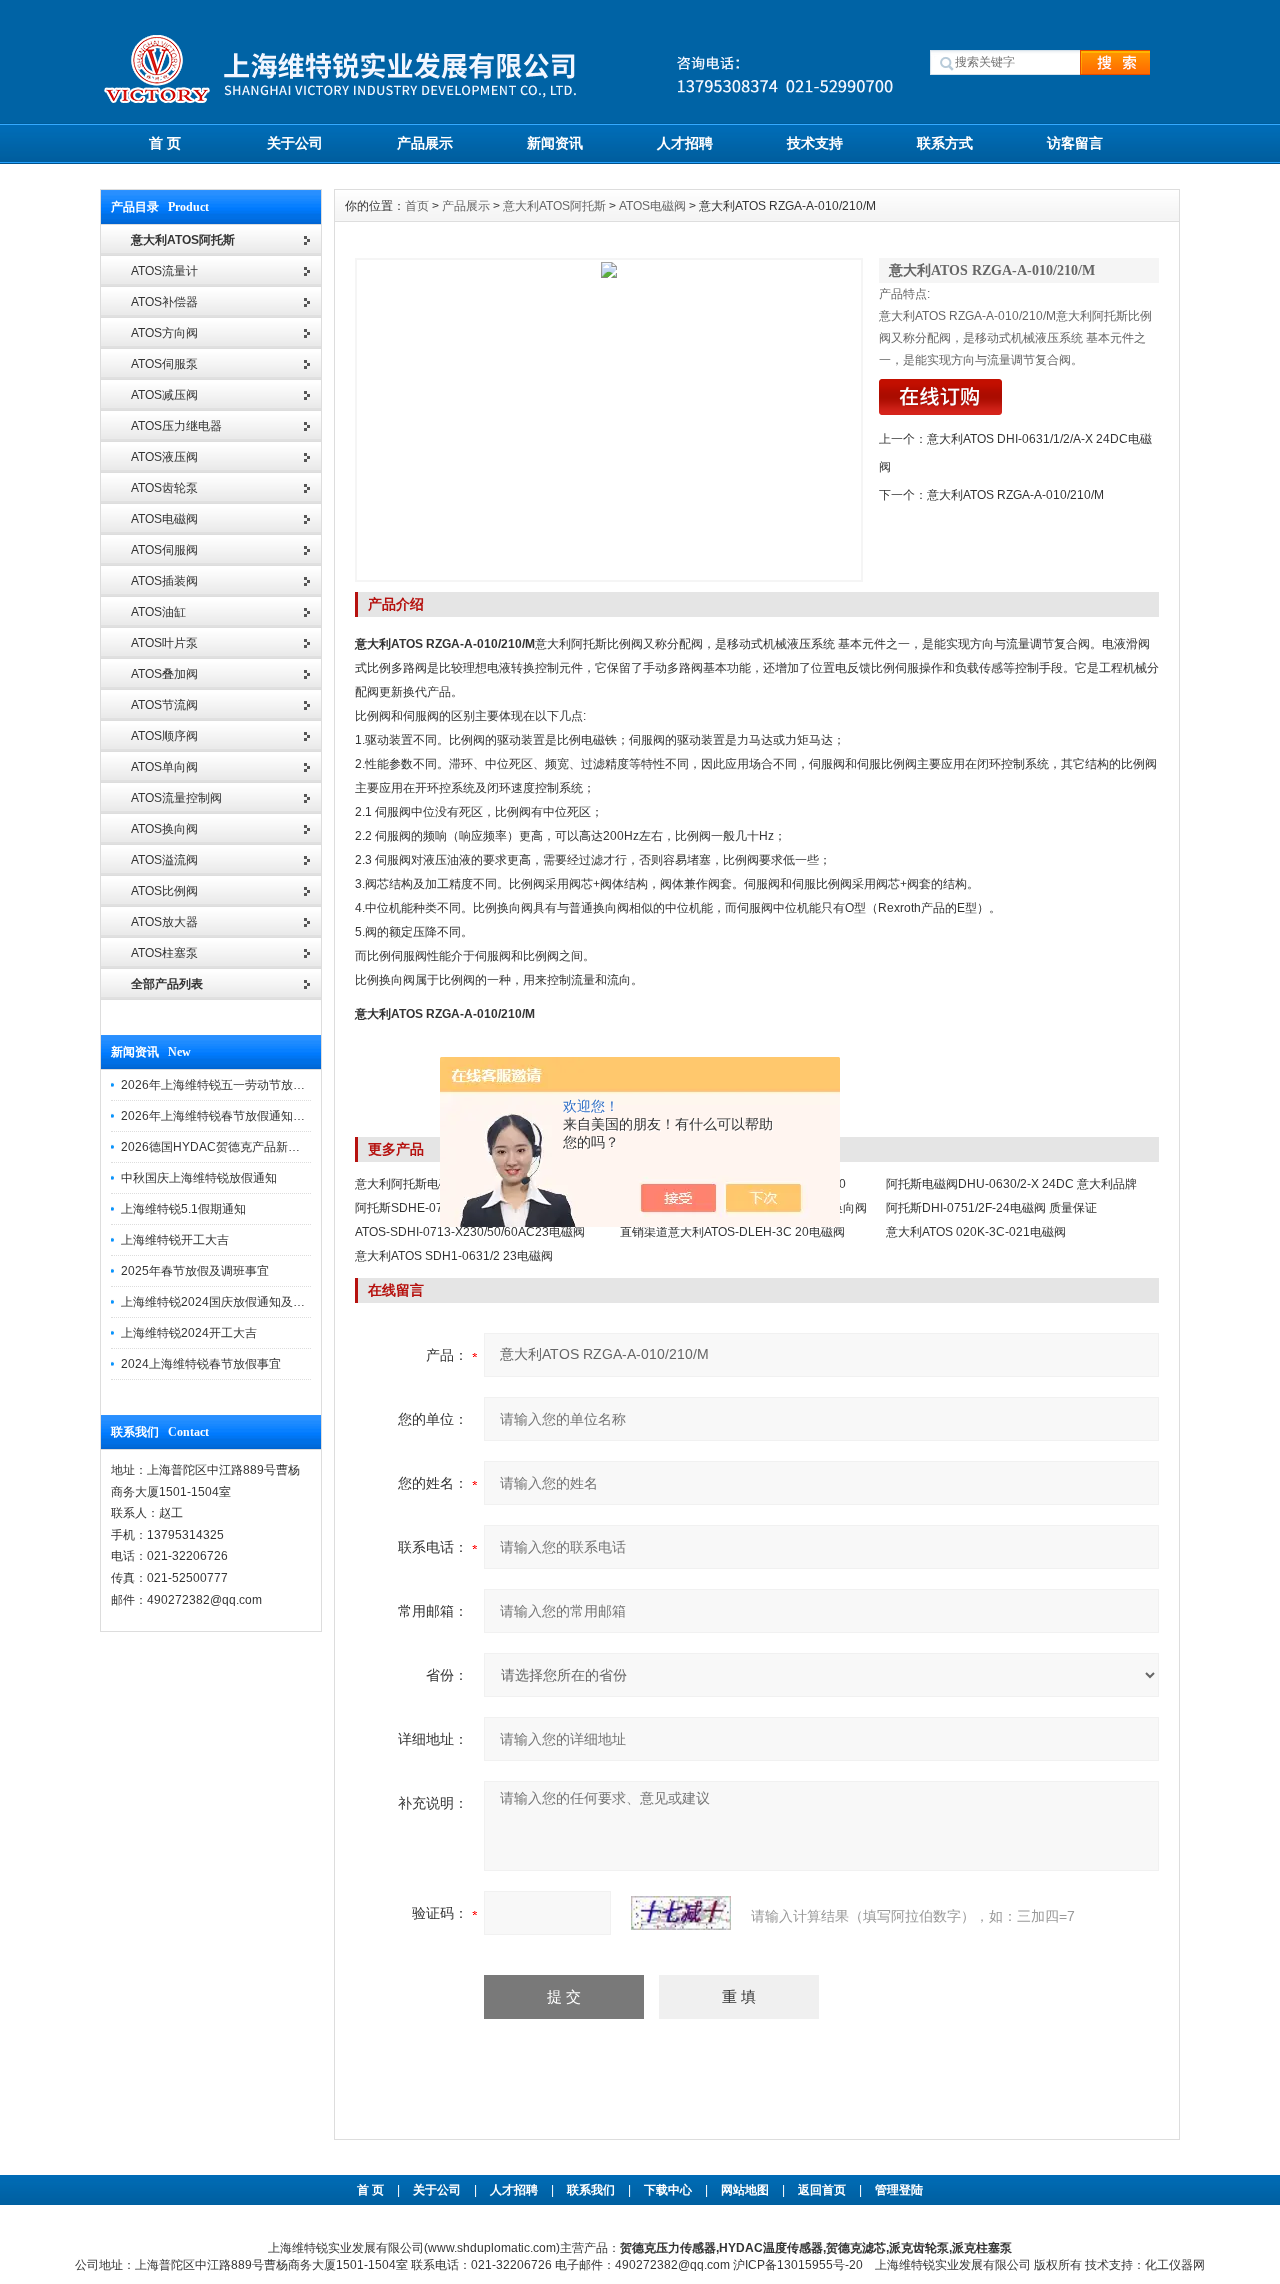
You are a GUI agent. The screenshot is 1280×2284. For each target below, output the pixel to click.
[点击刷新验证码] (681, 1913)
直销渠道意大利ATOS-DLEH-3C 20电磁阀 (732, 1232)
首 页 (165, 143)
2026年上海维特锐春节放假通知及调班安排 (237, 1116)
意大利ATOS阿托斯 (554, 206)
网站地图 (745, 2190)
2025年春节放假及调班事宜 (195, 1271)
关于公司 (295, 143)
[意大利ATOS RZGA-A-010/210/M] (609, 420)
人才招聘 (685, 143)
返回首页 (823, 2190)
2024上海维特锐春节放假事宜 (201, 1364)
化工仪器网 (1175, 2265)
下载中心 (668, 2190)
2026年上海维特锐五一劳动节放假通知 (225, 1085)
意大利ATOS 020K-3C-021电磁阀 (976, 1232)
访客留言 (1075, 143)
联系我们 (591, 2190)
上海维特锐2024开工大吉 (189, 1333)
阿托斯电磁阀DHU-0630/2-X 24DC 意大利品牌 (1011, 1184)
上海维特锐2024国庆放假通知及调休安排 (231, 1302)
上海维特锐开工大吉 (175, 1240)
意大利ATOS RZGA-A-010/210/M (1015, 495)
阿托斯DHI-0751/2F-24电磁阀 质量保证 (991, 1208)
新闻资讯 (555, 143)
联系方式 (945, 143)
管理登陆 (899, 2190)
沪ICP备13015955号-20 (798, 2265)
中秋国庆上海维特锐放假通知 (199, 1178)
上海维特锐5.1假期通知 (183, 1209)
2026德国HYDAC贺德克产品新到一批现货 (234, 1147)
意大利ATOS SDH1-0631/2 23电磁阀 (454, 1256)
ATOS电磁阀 (652, 206)
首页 (417, 206)
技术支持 (815, 143)
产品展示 (425, 143)
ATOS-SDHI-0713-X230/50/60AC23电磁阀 (470, 1232)
